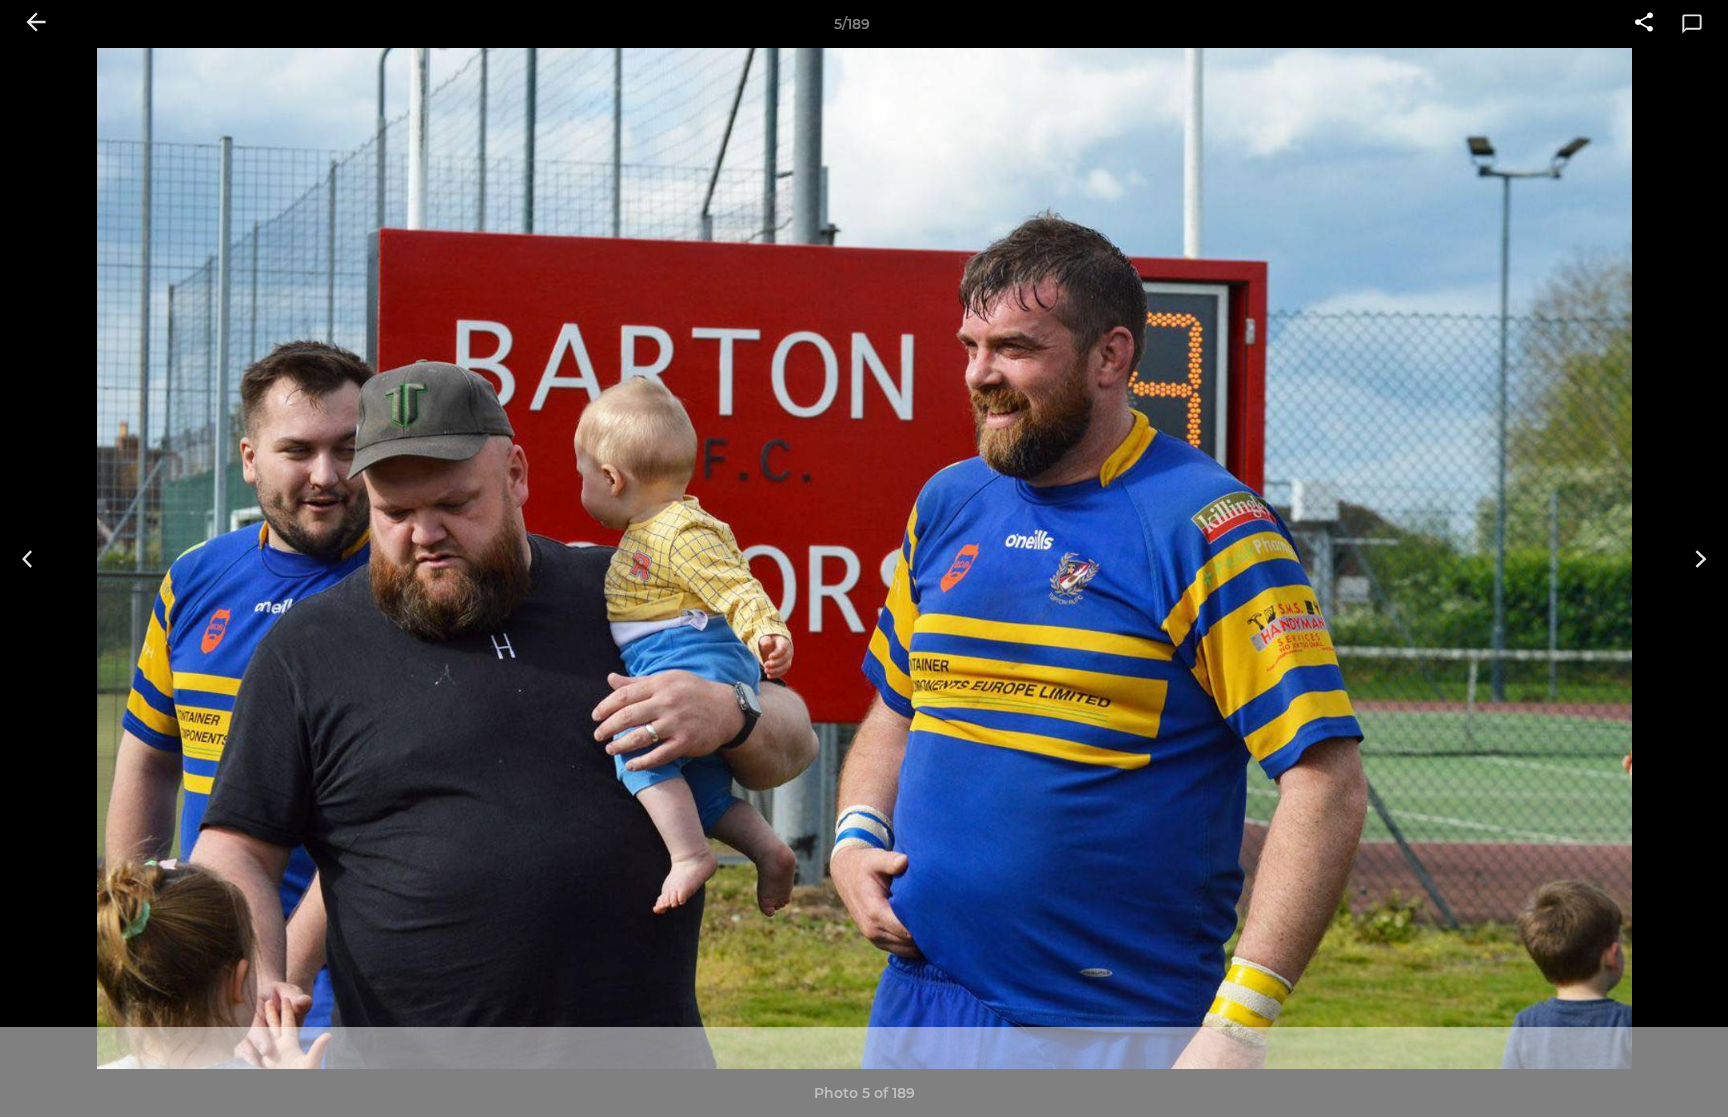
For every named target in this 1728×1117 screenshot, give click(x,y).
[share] (1644, 24)
